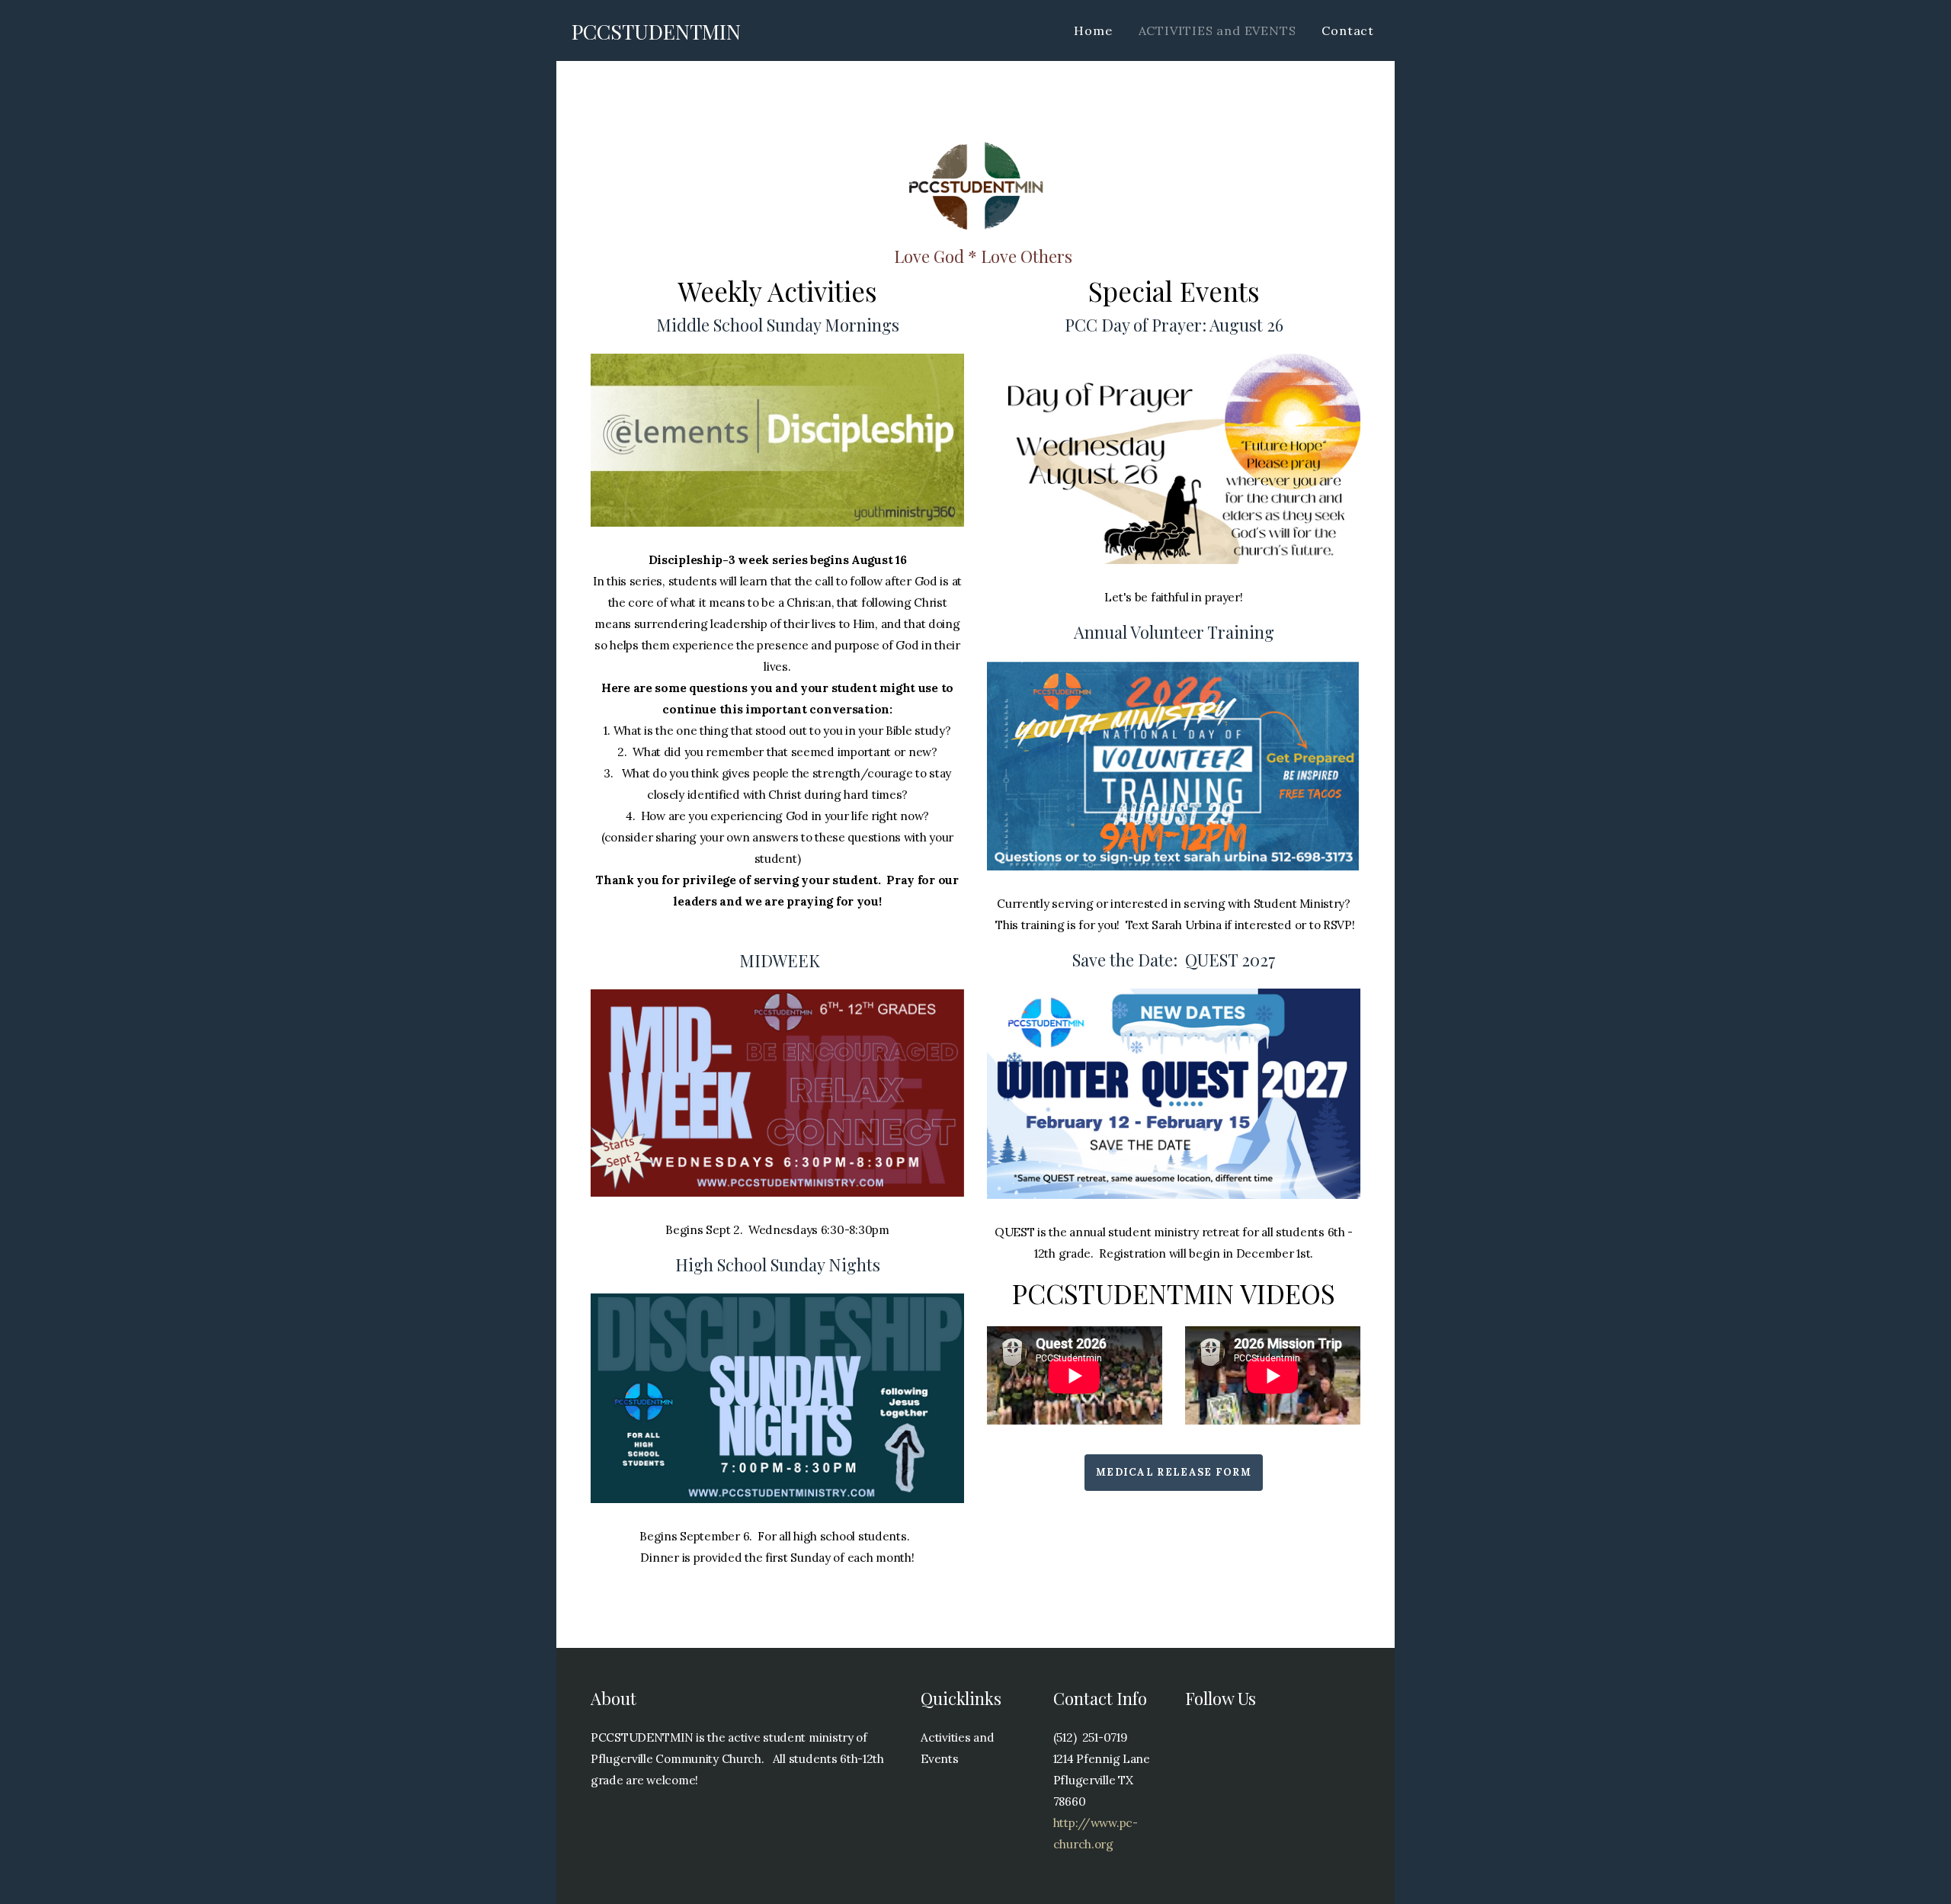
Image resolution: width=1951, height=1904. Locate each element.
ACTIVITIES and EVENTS (1217, 30)
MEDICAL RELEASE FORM (1174, 1472)
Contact (1348, 30)
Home (1093, 30)
